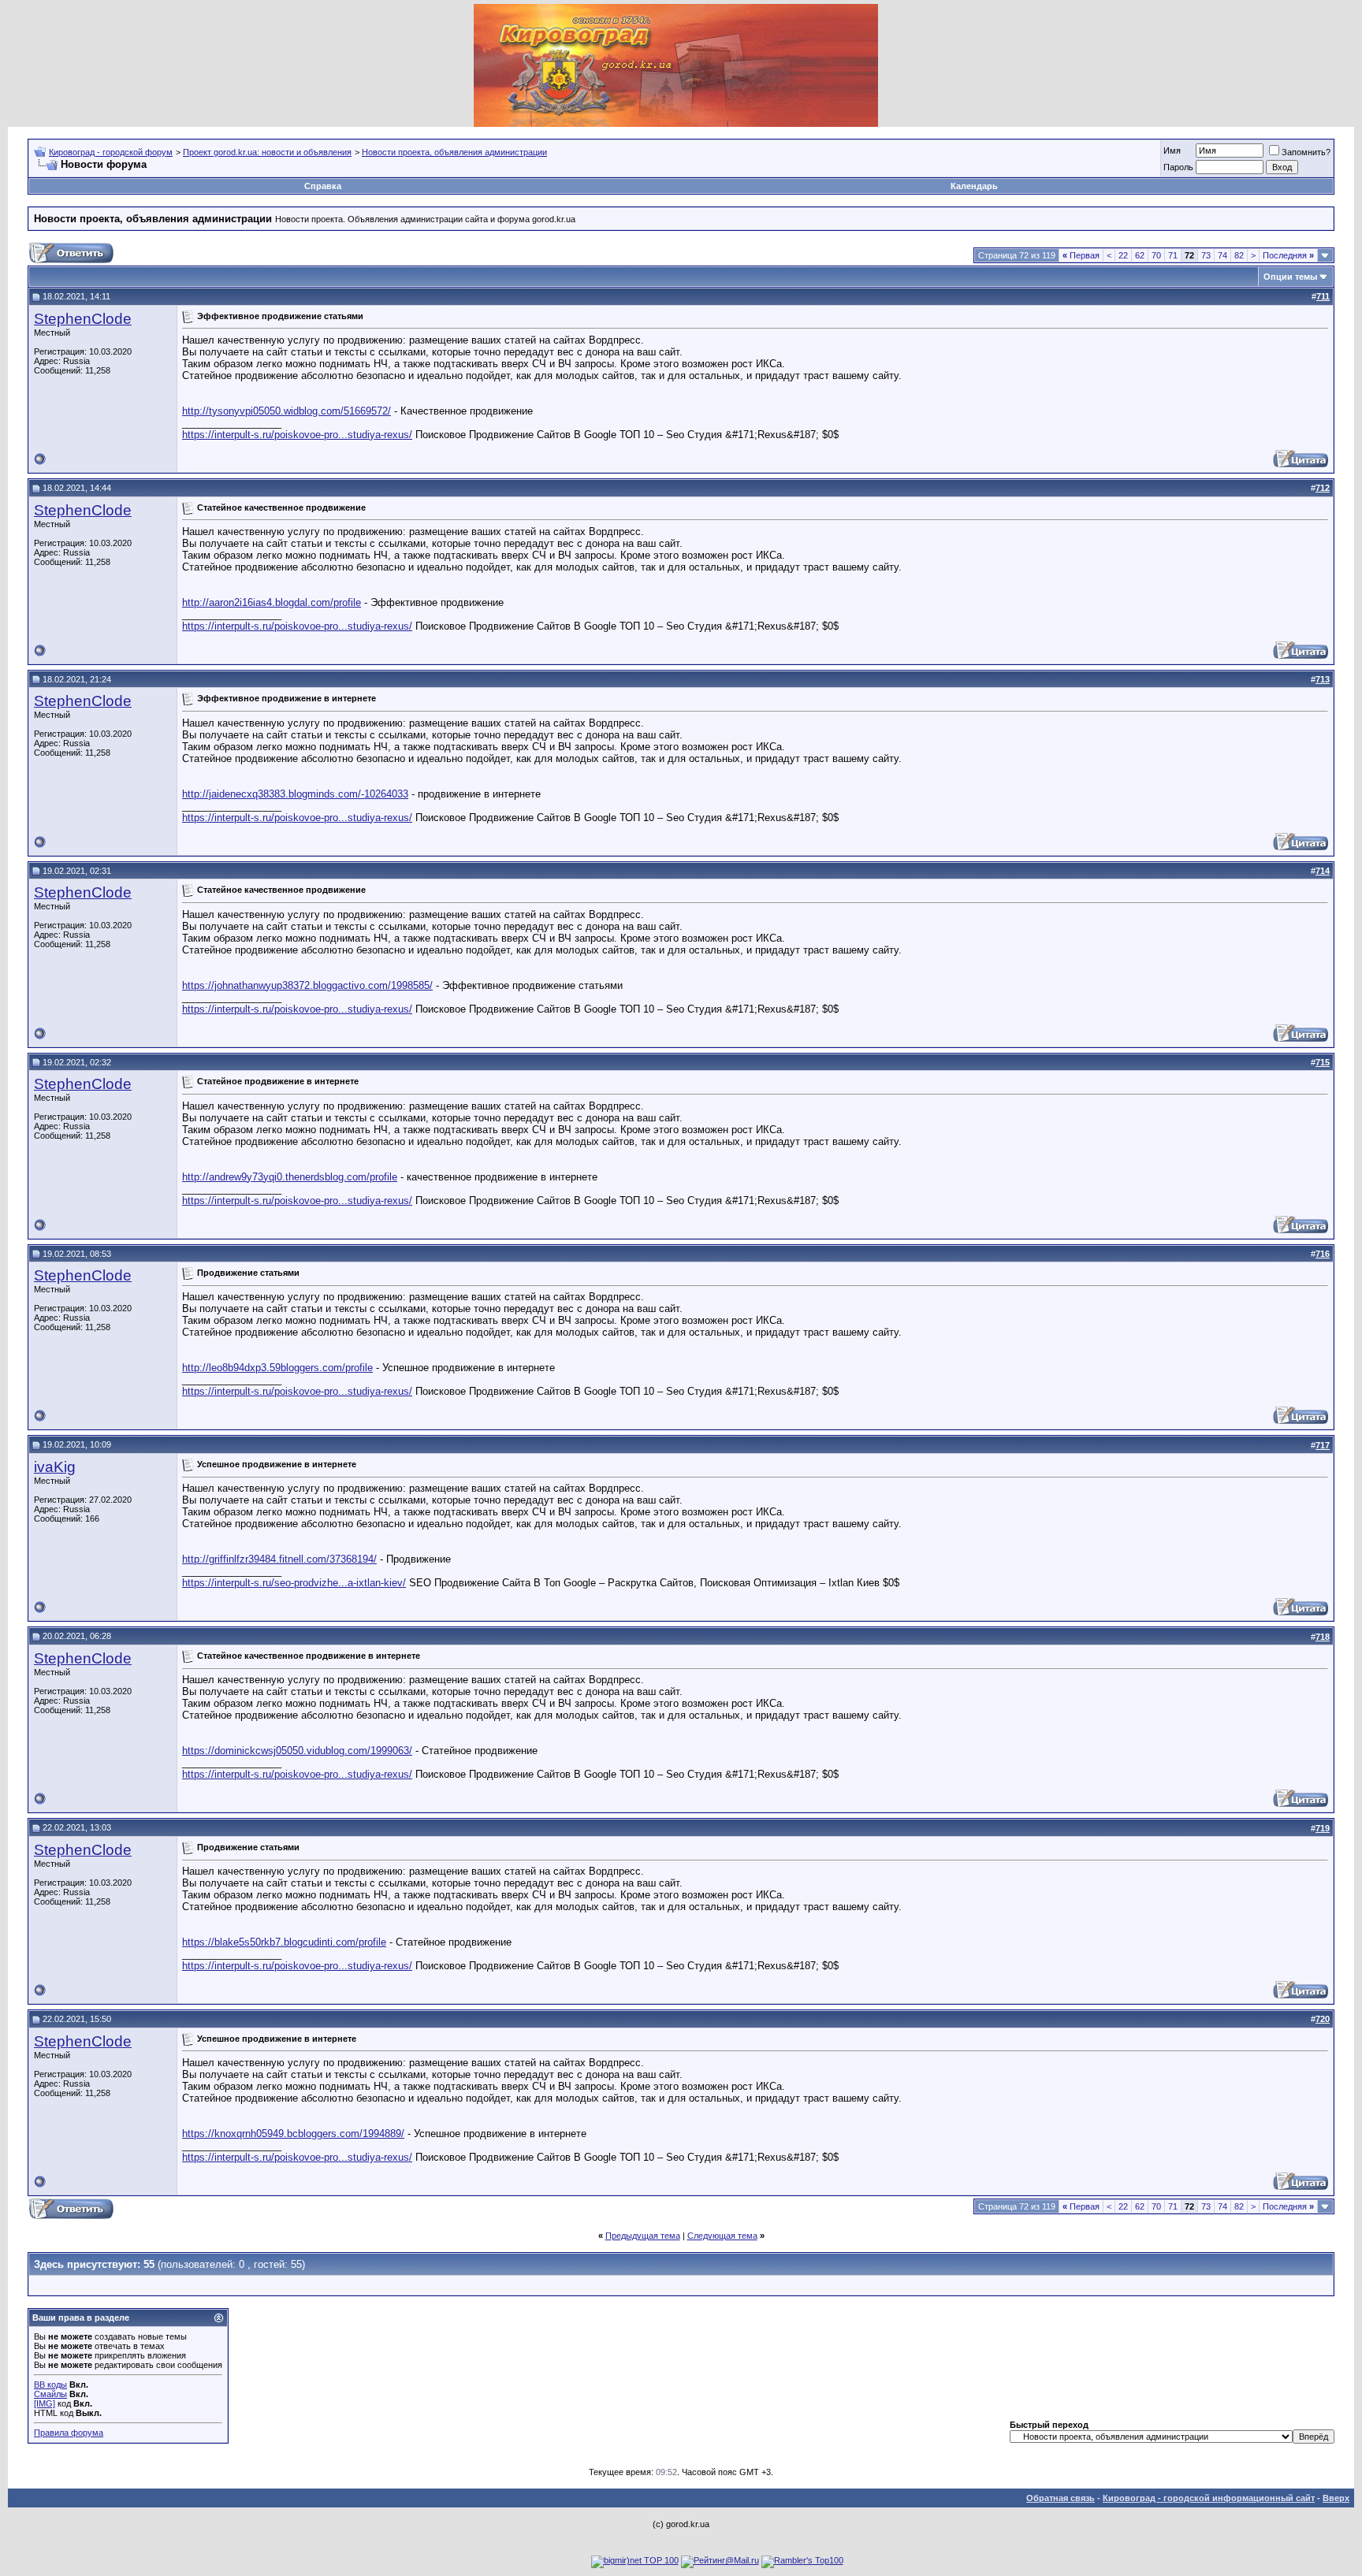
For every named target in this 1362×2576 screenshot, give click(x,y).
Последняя (1288, 255)
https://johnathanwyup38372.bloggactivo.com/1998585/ (307, 985)
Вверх (1336, 2498)
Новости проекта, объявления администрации (454, 152)
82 (1239, 255)
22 (1123, 255)
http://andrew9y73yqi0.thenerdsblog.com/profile (290, 1177)
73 (1206, 255)
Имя (1172, 151)
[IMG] (45, 2403)
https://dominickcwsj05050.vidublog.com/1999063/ (297, 1751)
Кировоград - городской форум (111, 152)
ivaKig (55, 1467)
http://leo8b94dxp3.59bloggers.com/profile (277, 1368)
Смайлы (50, 2394)
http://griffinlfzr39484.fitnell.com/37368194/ (279, 1559)
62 (1140, 255)
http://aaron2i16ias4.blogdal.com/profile (272, 602)
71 (1173, 255)
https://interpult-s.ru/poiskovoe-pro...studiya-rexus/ (297, 435)
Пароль (1178, 167)
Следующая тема (722, 2236)
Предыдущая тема (643, 2236)
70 (1156, 255)
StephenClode (83, 319)
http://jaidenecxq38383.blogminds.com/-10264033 (295, 794)
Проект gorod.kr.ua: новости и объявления (267, 152)
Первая (1081, 255)
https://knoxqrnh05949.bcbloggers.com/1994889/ (293, 2134)
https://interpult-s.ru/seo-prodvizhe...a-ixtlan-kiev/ (294, 1583)
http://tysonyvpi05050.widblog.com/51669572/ (287, 411)
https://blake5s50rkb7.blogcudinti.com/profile (284, 1942)
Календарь (974, 186)
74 (1222, 255)
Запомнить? (1306, 152)
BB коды (50, 2385)
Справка (323, 186)
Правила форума (69, 2433)
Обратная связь (1061, 2498)
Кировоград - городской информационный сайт (1209, 2498)
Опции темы (1290, 277)
